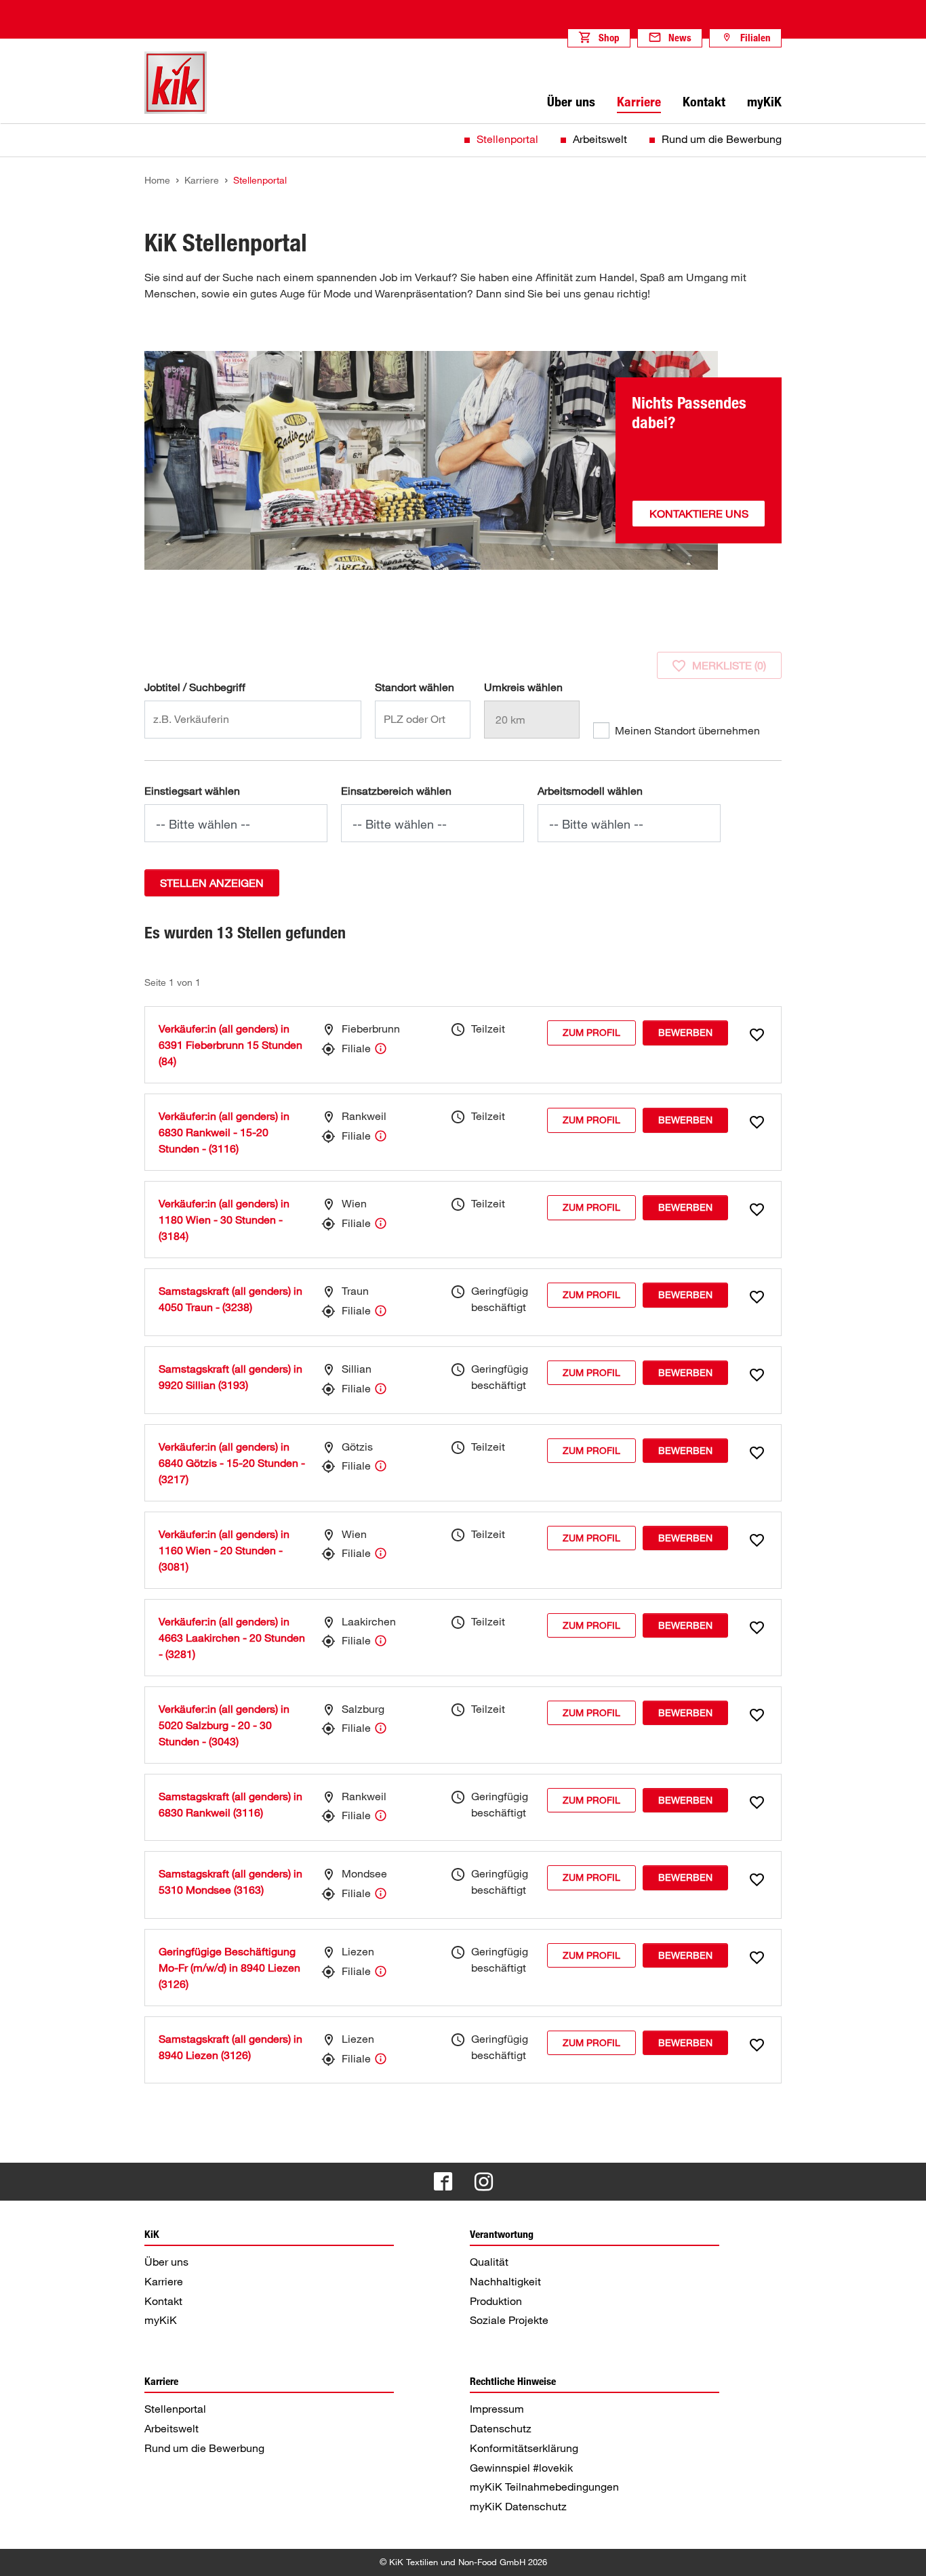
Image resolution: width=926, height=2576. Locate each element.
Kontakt (163, 2301)
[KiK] (176, 83)
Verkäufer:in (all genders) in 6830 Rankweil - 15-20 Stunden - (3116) (224, 1132)
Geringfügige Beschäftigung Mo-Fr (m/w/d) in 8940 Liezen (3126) (229, 1968)
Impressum (497, 2409)
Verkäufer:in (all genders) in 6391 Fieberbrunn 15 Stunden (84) (230, 1045)
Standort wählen (415, 687)
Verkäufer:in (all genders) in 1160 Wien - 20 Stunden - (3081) (224, 1550)
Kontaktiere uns (699, 514)
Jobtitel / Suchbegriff (195, 687)
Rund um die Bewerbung (722, 139)
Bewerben (685, 1032)
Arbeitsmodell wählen (590, 791)
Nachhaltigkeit (505, 2281)
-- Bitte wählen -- (203, 824)
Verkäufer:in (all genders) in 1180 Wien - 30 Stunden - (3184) (224, 1220)
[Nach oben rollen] (903, 2553)
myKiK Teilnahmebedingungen (544, 2487)
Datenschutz (501, 2428)
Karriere (164, 2281)
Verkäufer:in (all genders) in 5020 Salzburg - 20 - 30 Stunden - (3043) (224, 1725)
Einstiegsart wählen (192, 791)
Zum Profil (591, 1032)
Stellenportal (507, 139)
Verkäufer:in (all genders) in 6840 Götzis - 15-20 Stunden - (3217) (232, 1463)
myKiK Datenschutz (518, 2506)
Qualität (489, 2262)
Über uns (166, 2262)
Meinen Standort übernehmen (687, 730)
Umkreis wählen (523, 687)
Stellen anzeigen (212, 883)
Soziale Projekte (509, 2320)
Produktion (496, 2301)
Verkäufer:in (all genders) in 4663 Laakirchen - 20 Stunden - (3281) (232, 1638)
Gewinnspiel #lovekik (521, 2468)
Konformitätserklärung (524, 2448)
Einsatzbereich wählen (396, 791)
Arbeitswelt (600, 139)
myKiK (161, 2320)
